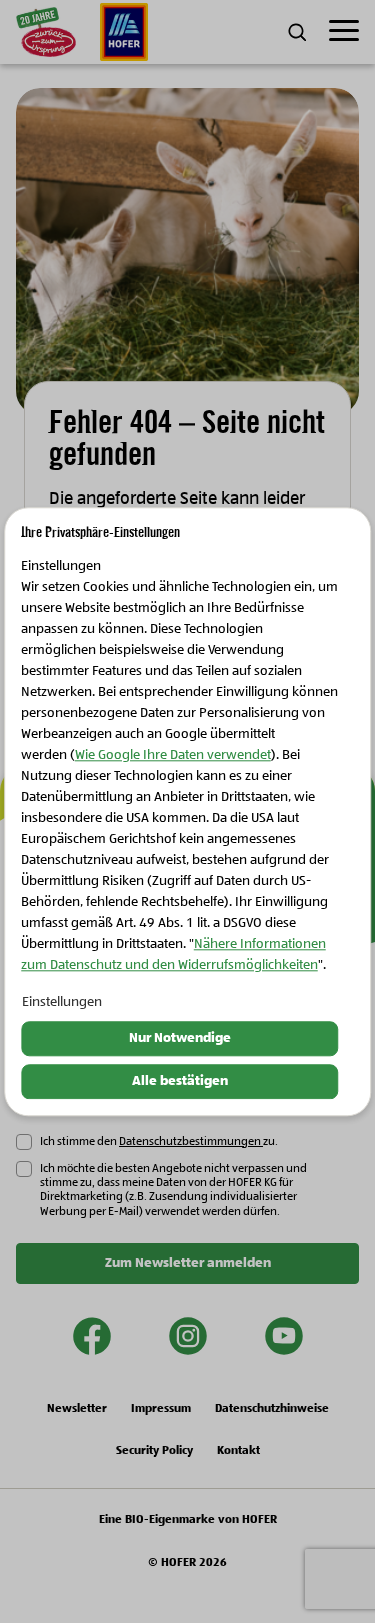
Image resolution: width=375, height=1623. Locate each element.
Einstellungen (62, 1003)
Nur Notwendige (180, 1039)
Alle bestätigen (180, 1081)
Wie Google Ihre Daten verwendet (173, 756)
